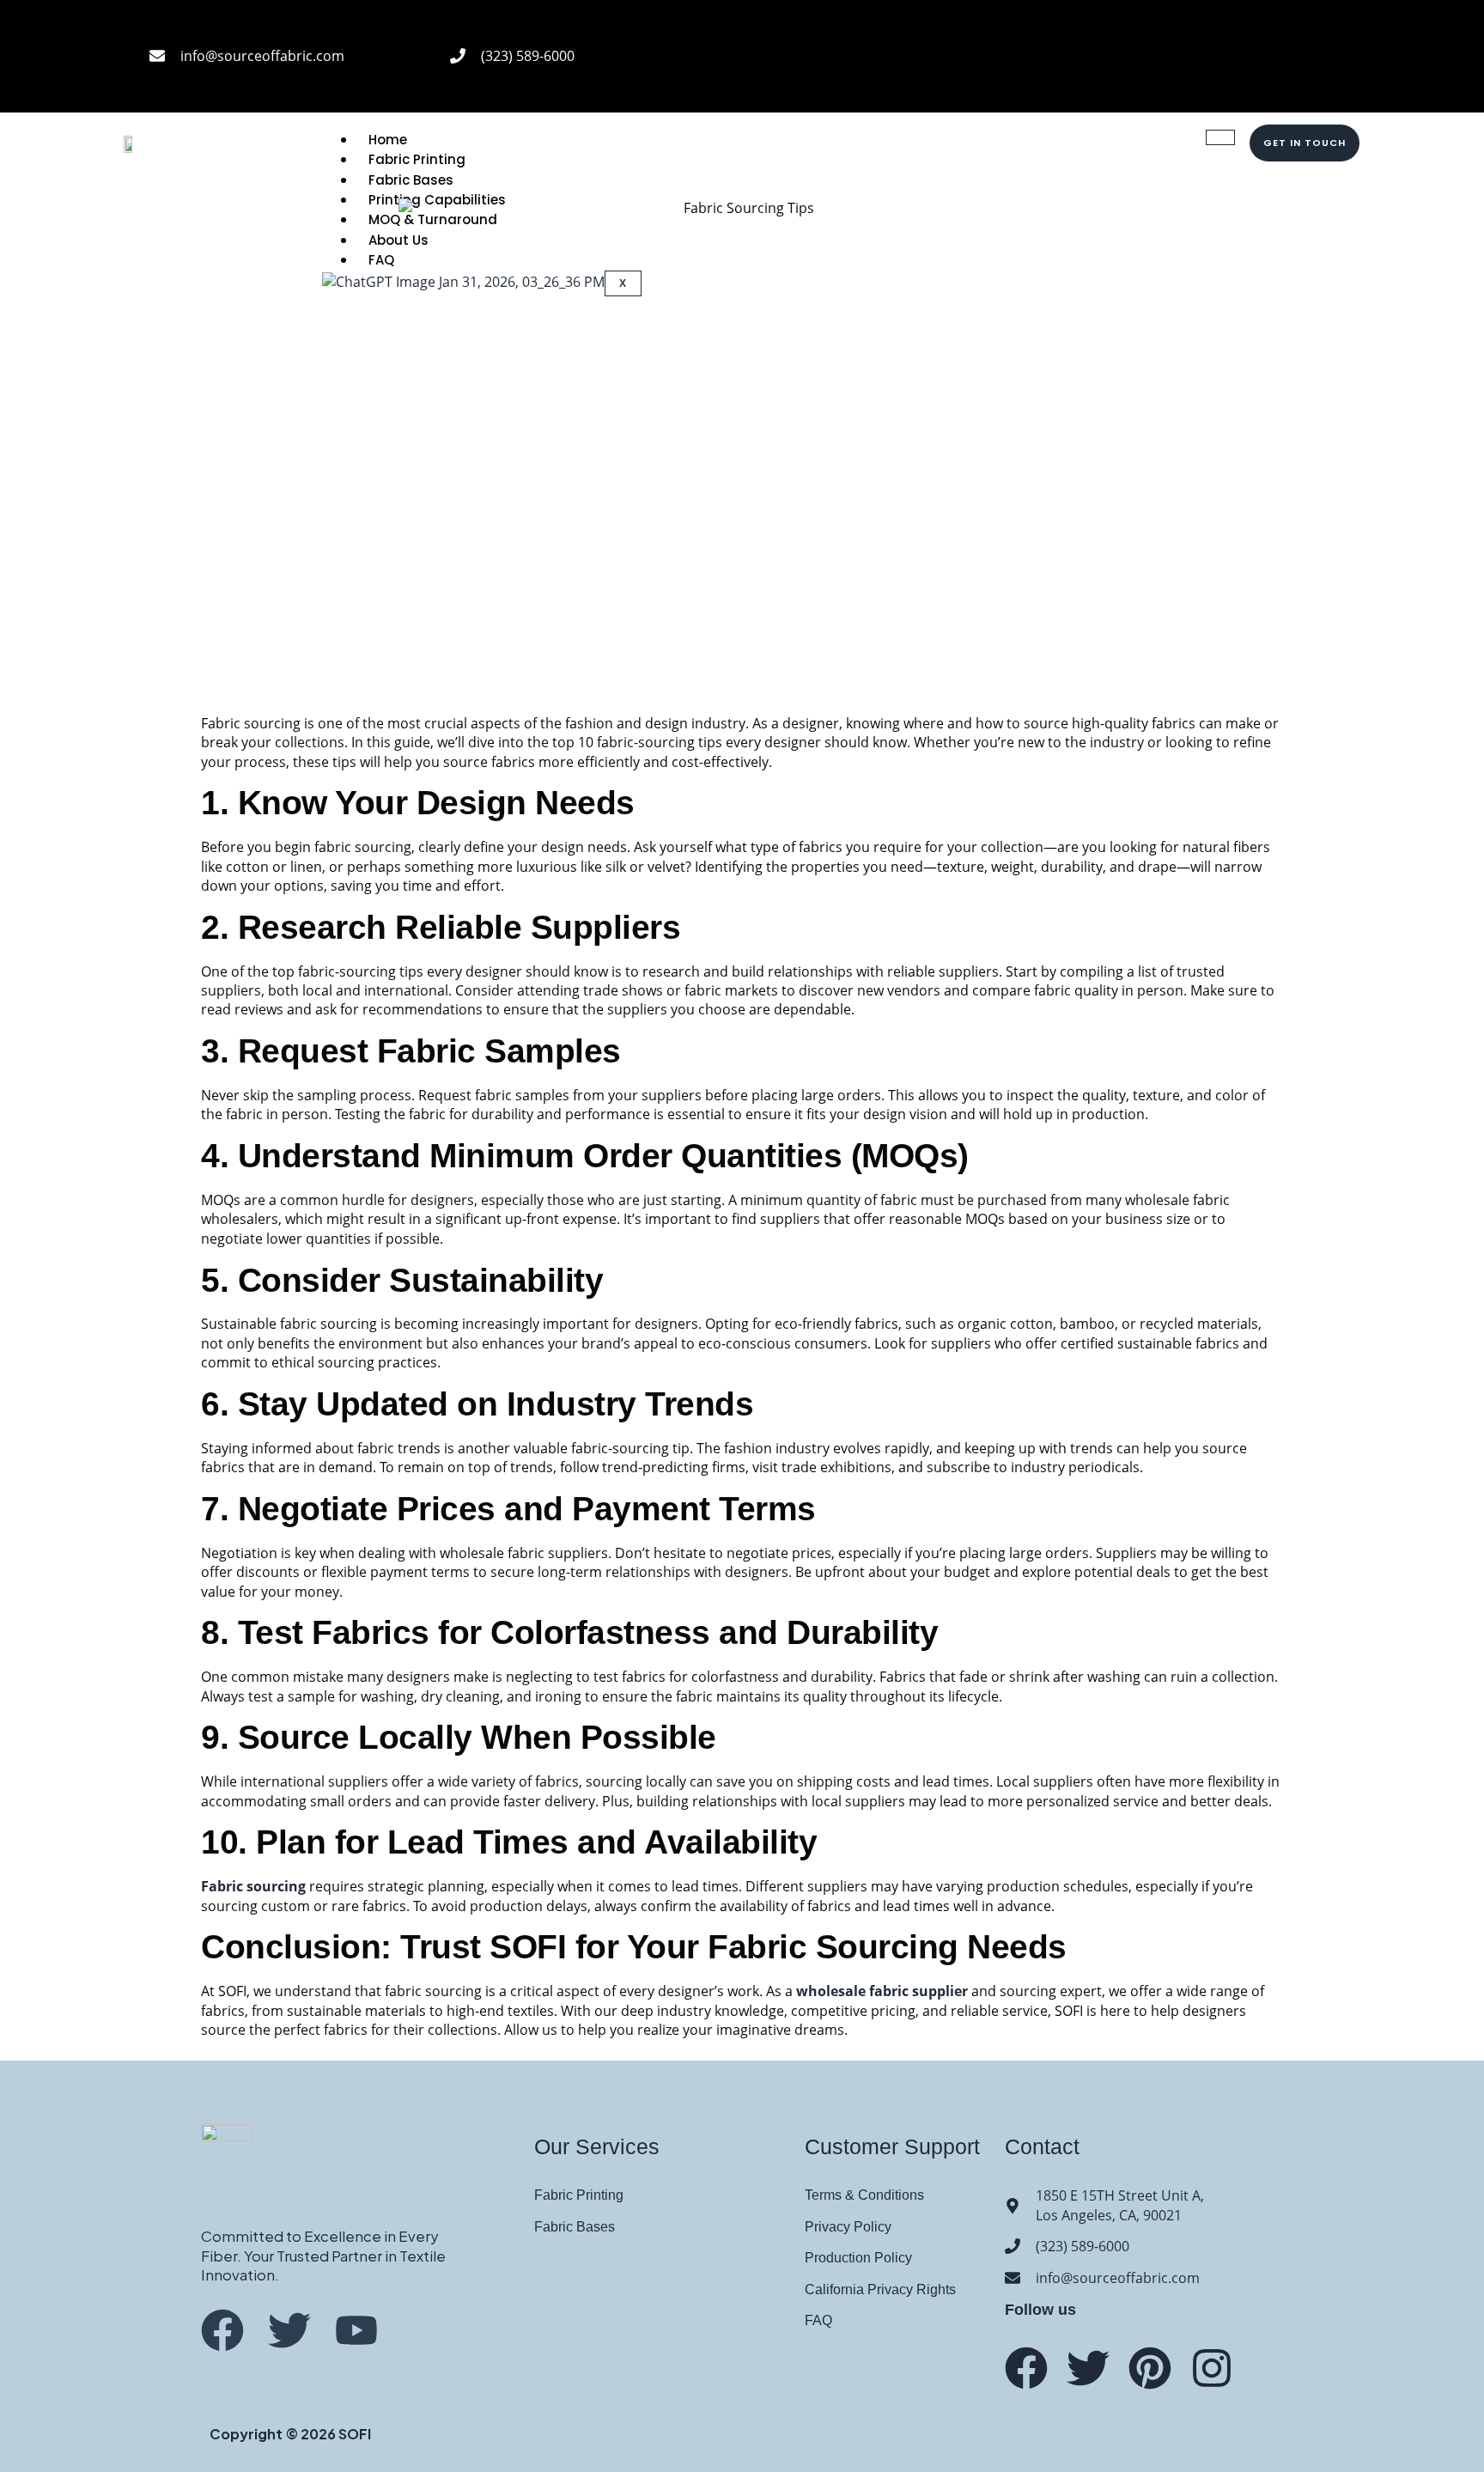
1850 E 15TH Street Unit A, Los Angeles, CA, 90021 (1120, 2205)
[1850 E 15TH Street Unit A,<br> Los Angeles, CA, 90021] (1013, 2206)
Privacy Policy (848, 2227)
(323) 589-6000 (528, 56)
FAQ (818, 2320)
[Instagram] (1313, 30)
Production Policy (858, 2258)
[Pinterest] (1313, 77)
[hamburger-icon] (1220, 137)
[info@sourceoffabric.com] (157, 56)
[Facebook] (1246, 30)
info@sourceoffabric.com (262, 56)
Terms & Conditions (864, 2195)
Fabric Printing (417, 159)
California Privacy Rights (880, 2289)
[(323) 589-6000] (458, 56)
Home (388, 140)
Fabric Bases (575, 2227)
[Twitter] (1088, 2368)
